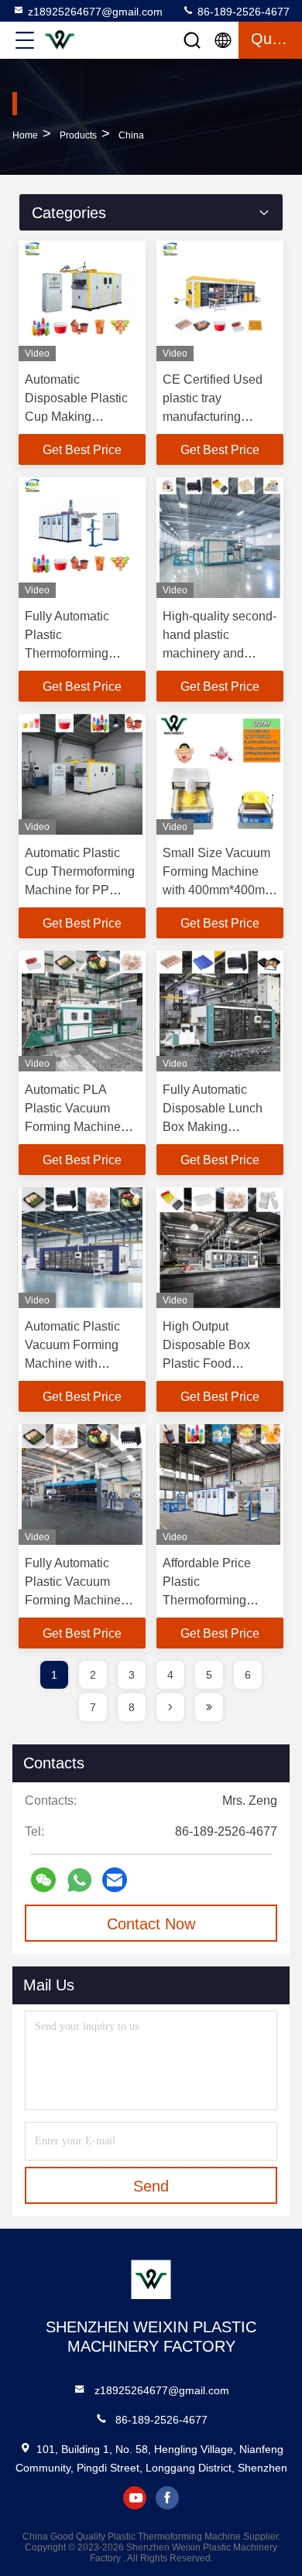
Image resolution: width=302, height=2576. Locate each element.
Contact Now (151, 1924)
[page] (170, 1707)
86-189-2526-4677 (242, 12)
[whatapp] (79, 1880)
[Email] (115, 1880)
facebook (167, 2498)
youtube (135, 2498)
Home (25, 135)
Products (78, 135)
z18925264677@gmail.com (95, 12)
